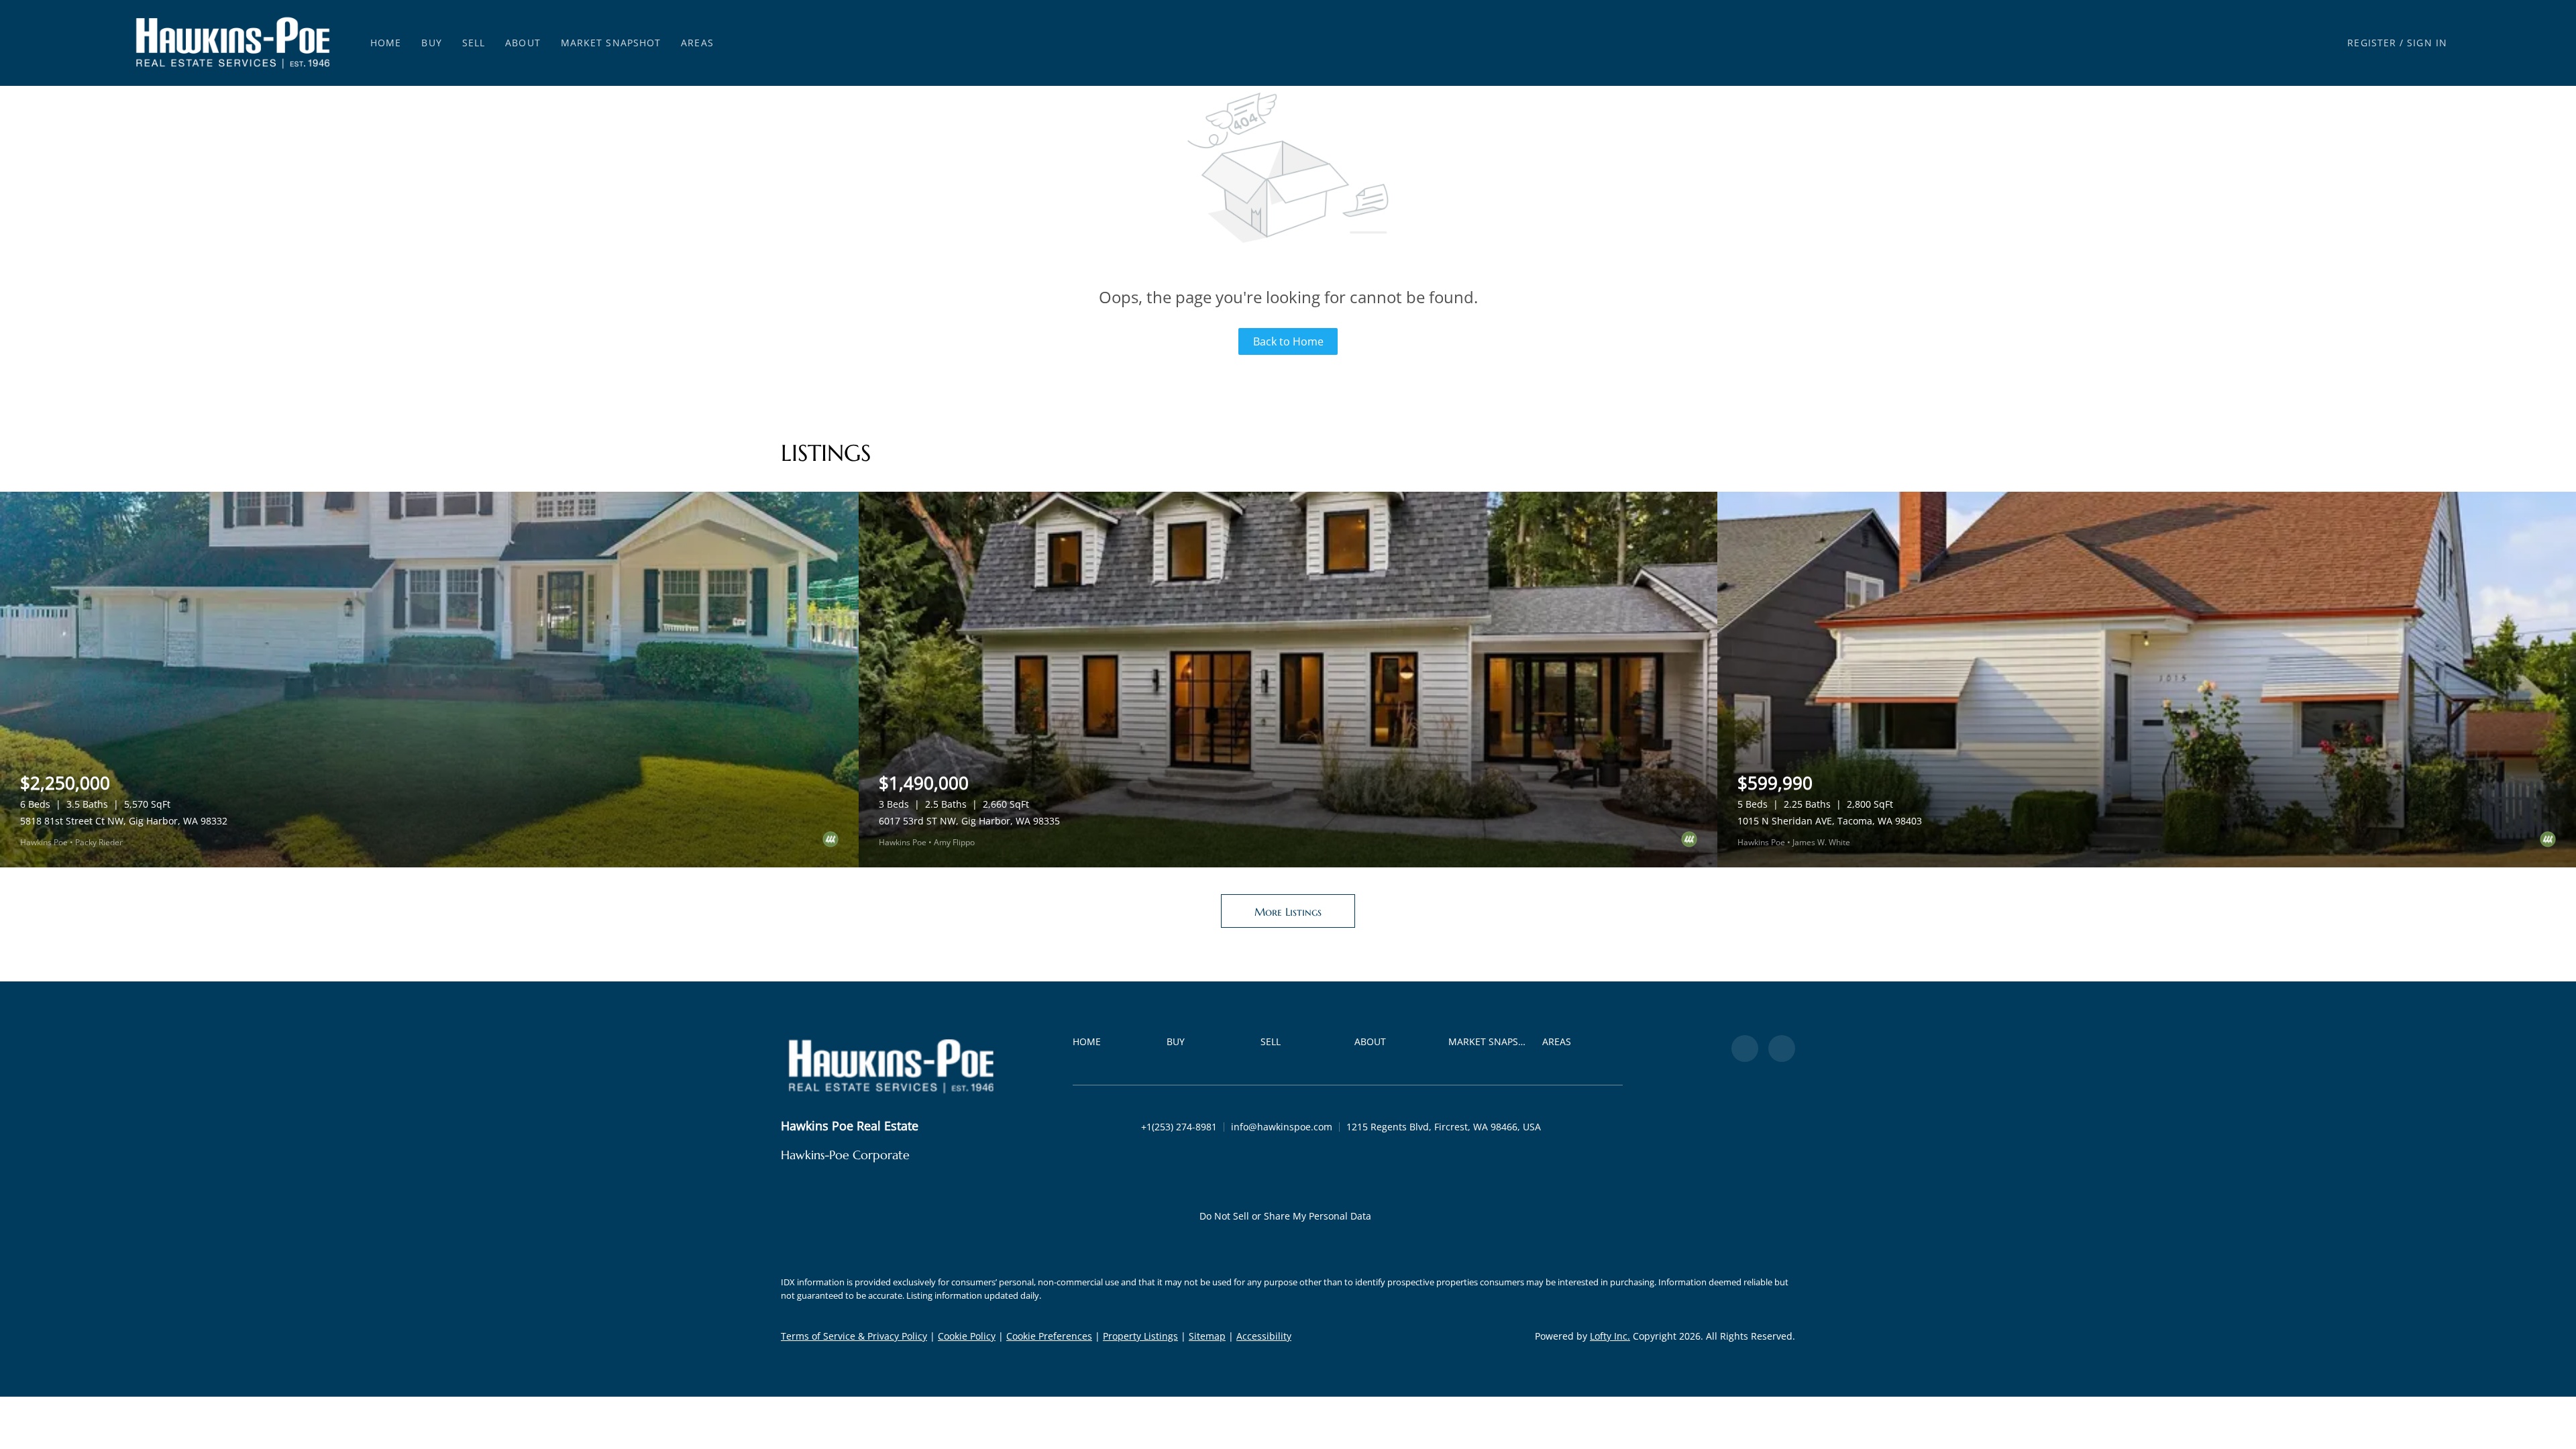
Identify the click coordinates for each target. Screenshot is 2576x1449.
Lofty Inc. (1610, 1336)
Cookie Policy (967, 1336)
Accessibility (1264, 1336)
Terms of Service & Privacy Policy (854, 1336)
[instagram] (1782, 1049)
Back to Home (1288, 341)
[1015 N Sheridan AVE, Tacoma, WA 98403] (2147, 680)
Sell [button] (474, 43)
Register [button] (2372, 43)
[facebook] (1745, 1049)
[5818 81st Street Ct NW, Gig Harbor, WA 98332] (429, 680)
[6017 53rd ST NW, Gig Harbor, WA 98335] (1288, 680)
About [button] (523, 43)
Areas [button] (697, 43)
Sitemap (1207, 1336)
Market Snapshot (611, 43)
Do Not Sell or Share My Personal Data (1285, 1216)
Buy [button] (431, 43)
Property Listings (1140, 1336)
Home (386, 43)
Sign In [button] (2427, 43)
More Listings (1288, 912)
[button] (233, 43)
